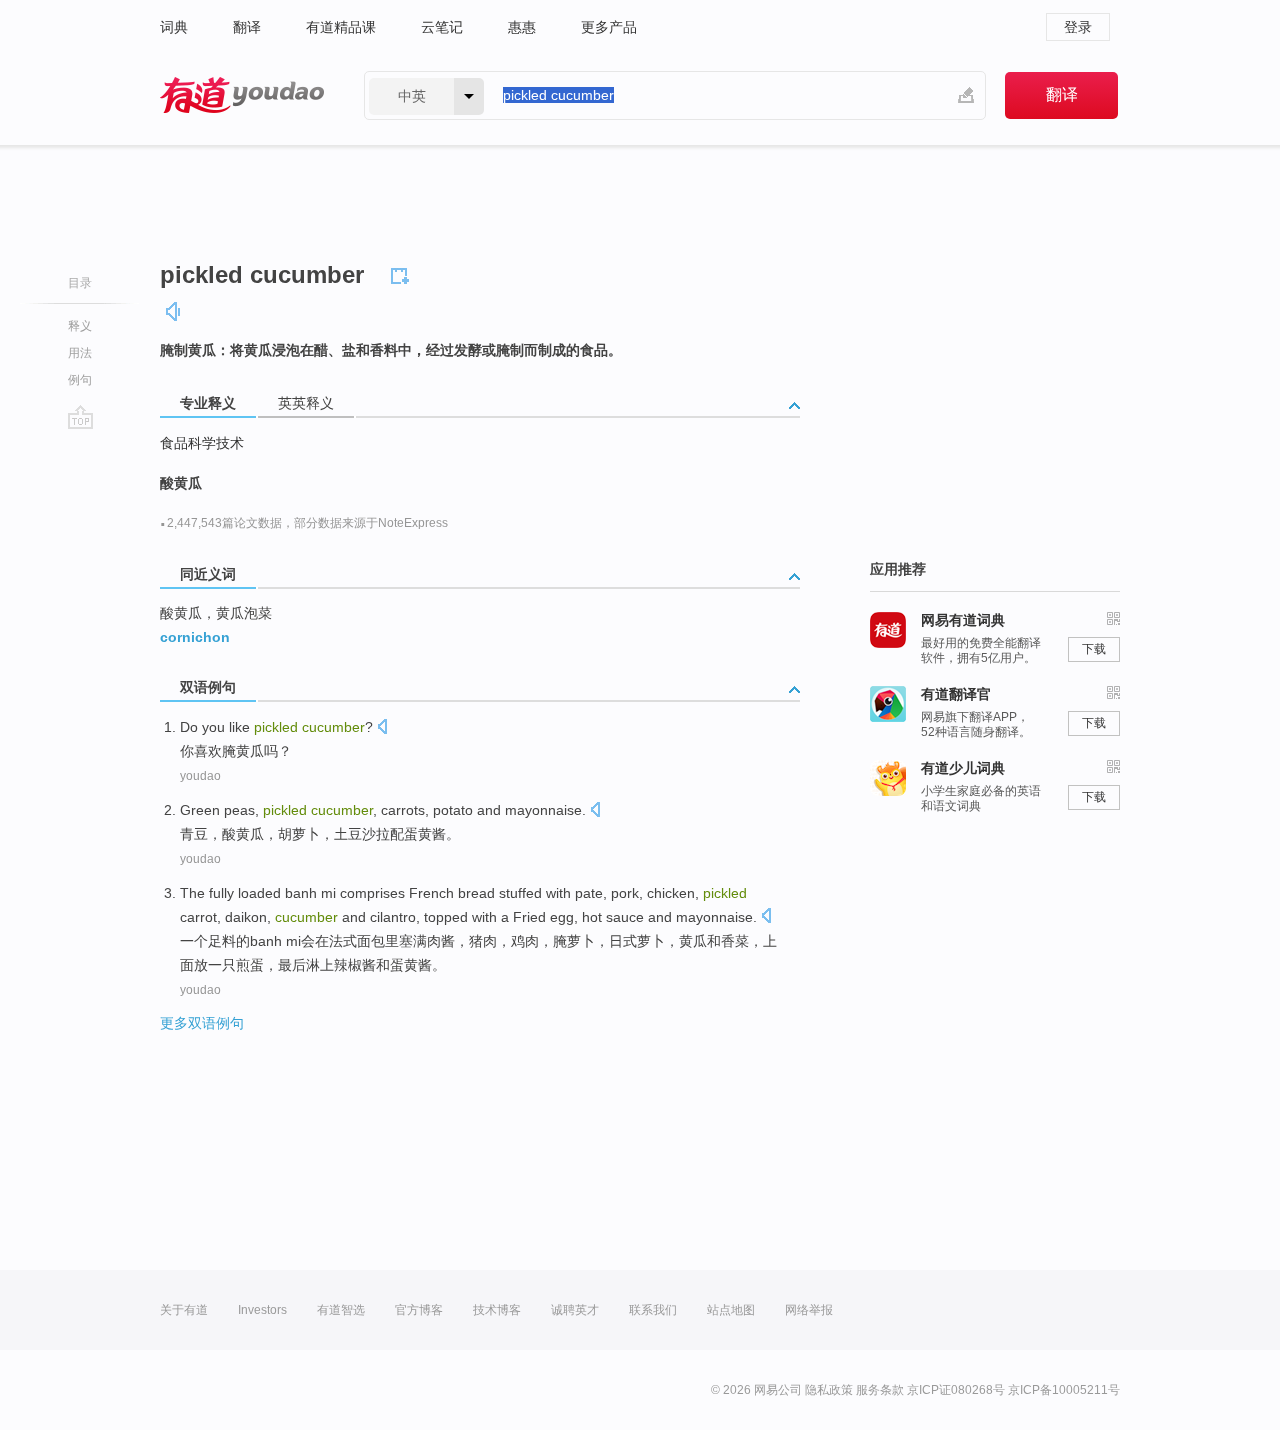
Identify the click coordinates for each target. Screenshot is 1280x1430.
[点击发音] (382, 728)
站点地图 (731, 1310)
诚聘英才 (575, 1310)
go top (80, 417)
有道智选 (341, 1310)
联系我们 (653, 1310)
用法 (80, 353)
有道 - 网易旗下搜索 (242, 95)
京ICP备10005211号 (1064, 1390)
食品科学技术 (202, 443)
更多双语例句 (202, 1023)
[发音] (174, 311)
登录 (1078, 27)
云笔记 (442, 27)
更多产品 (609, 27)
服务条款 (880, 1390)
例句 (80, 380)
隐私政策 (829, 1390)
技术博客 (497, 1310)
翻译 (247, 27)
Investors (262, 1310)
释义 (80, 326)
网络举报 (809, 1310)
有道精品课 (341, 27)
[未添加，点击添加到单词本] (403, 273)
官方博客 (419, 1310)
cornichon (195, 637)
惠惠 (522, 27)
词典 (174, 27)
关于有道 (184, 1310)
